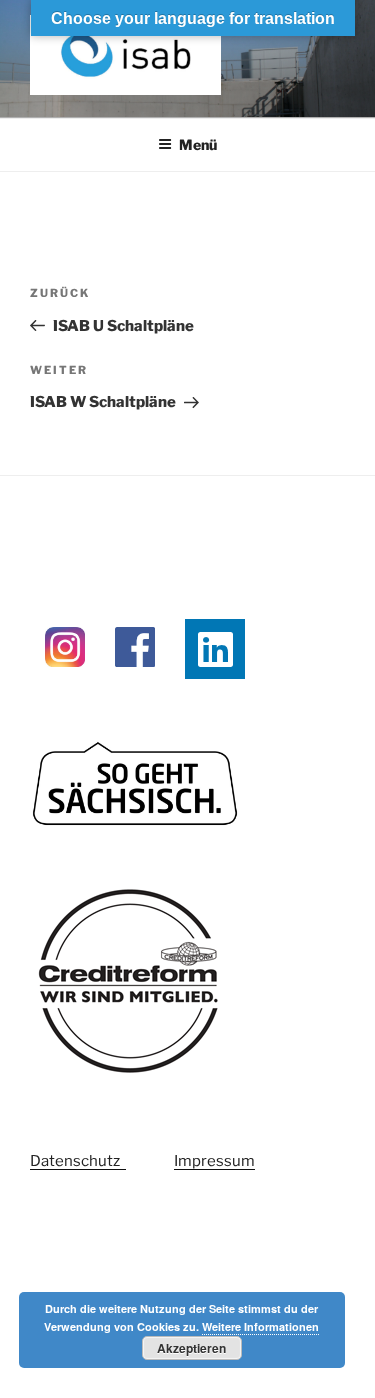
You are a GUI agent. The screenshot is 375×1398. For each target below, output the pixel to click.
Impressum (214, 1161)
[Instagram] (65, 677)
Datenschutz (78, 1161)
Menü (198, 144)
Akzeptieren (191, 1348)
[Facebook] (135, 677)
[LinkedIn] (215, 649)
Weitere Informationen (260, 1326)
